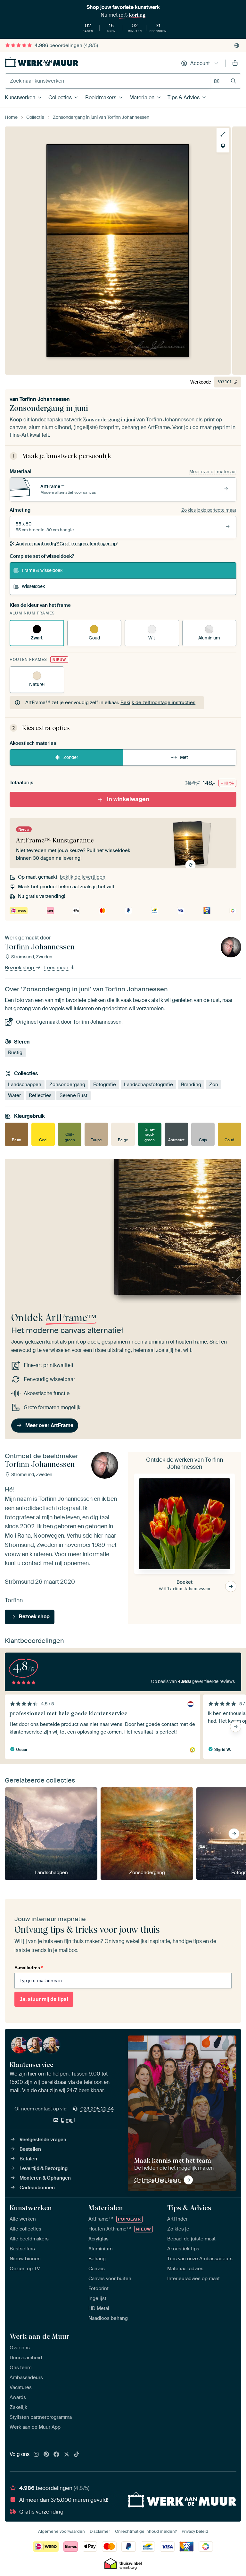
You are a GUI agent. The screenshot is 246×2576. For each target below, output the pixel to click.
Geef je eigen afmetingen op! (67, 544)
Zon (214, 1085)
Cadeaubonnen (37, 2188)
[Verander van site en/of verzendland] (237, 45)
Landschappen (25, 1085)
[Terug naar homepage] (42, 62)
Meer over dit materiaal (213, 472)
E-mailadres (29, 1968)
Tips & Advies (184, 98)
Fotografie (105, 1085)
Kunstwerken (20, 98)
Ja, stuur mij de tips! (44, 1999)
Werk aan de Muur (40, 2336)
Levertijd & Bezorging (44, 2168)
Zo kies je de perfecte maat (209, 510)
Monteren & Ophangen (45, 2178)
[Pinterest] (46, 2455)
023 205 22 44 (97, 2109)
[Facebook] (56, 2455)
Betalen (28, 2159)
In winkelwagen (128, 799)
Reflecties (40, 1095)
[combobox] (108, 81)
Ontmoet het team (157, 2180)
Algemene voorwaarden (61, 2531)
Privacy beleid (195, 2531)
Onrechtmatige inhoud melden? (146, 2531)
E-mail (68, 2120)
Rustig (15, 1052)
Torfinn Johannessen (45, 399)
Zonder (71, 757)
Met (184, 757)
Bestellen (30, 2149)
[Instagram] (36, 2455)
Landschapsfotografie (148, 1085)
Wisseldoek (33, 586)
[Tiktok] (77, 2455)
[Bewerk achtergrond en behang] (223, 146)
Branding (191, 1085)
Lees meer (57, 968)
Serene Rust (74, 1095)
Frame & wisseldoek (42, 570)
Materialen (142, 98)
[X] (67, 2455)
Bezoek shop (20, 968)
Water (14, 1095)
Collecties (60, 98)
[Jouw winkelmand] (235, 63)
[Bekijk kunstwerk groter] (223, 134)
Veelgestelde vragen (43, 2140)
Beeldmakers (101, 98)
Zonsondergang (67, 1085)
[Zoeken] (233, 81)
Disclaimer (100, 2531)
